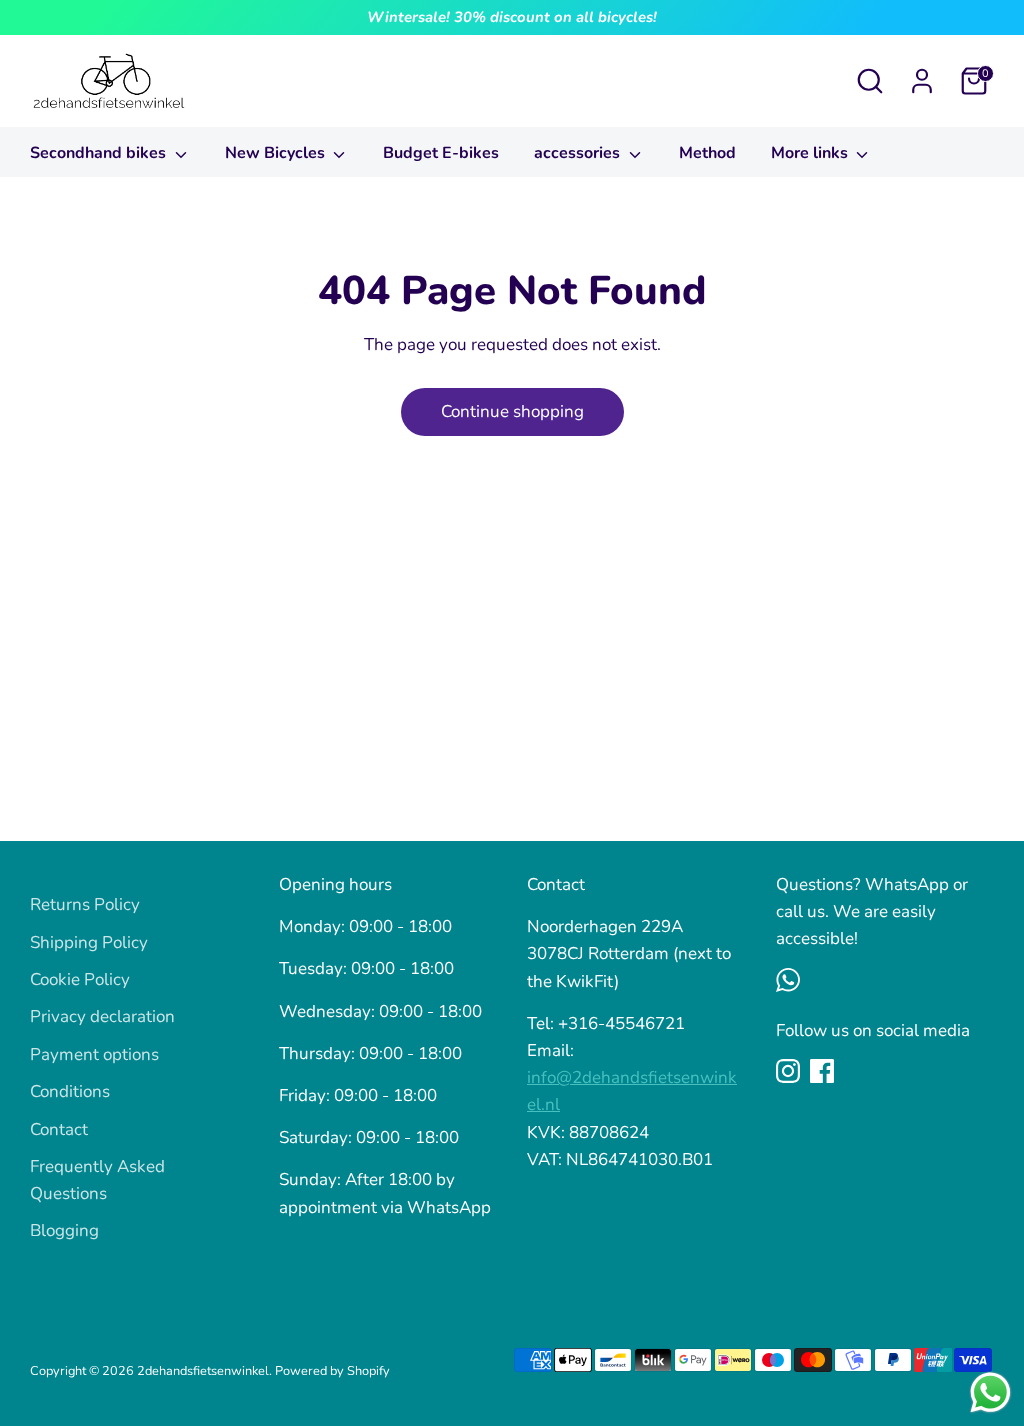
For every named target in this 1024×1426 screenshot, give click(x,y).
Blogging (64, 1230)
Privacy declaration (102, 1016)
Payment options (94, 1054)
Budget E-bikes (441, 153)
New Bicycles (277, 153)
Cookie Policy (80, 979)
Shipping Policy (89, 942)
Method (707, 153)
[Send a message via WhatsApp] (990, 1392)
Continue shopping (512, 411)
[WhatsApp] (788, 980)
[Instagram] (788, 1071)
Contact (59, 1129)
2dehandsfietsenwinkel (203, 1371)
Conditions (70, 1091)
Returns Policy (85, 904)
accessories (579, 153)
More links (811, 153)
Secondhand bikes (100, 153)
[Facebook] (822, 1071)
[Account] (922, 81)
